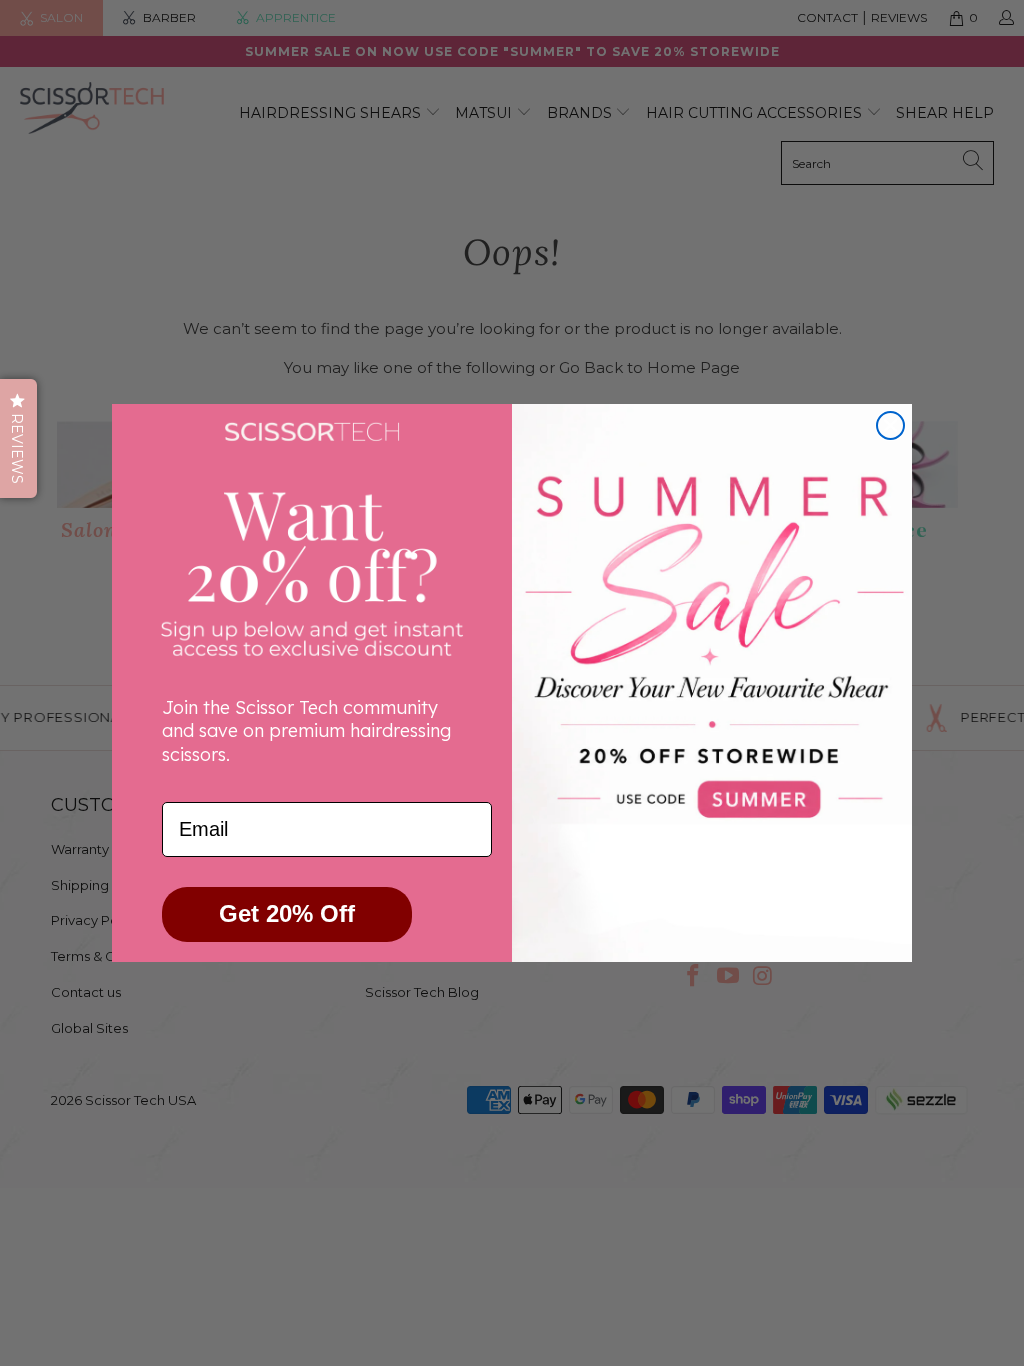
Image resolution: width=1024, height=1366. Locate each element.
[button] (18, 438)
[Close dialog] (890, 425)
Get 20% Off (287, 913)
